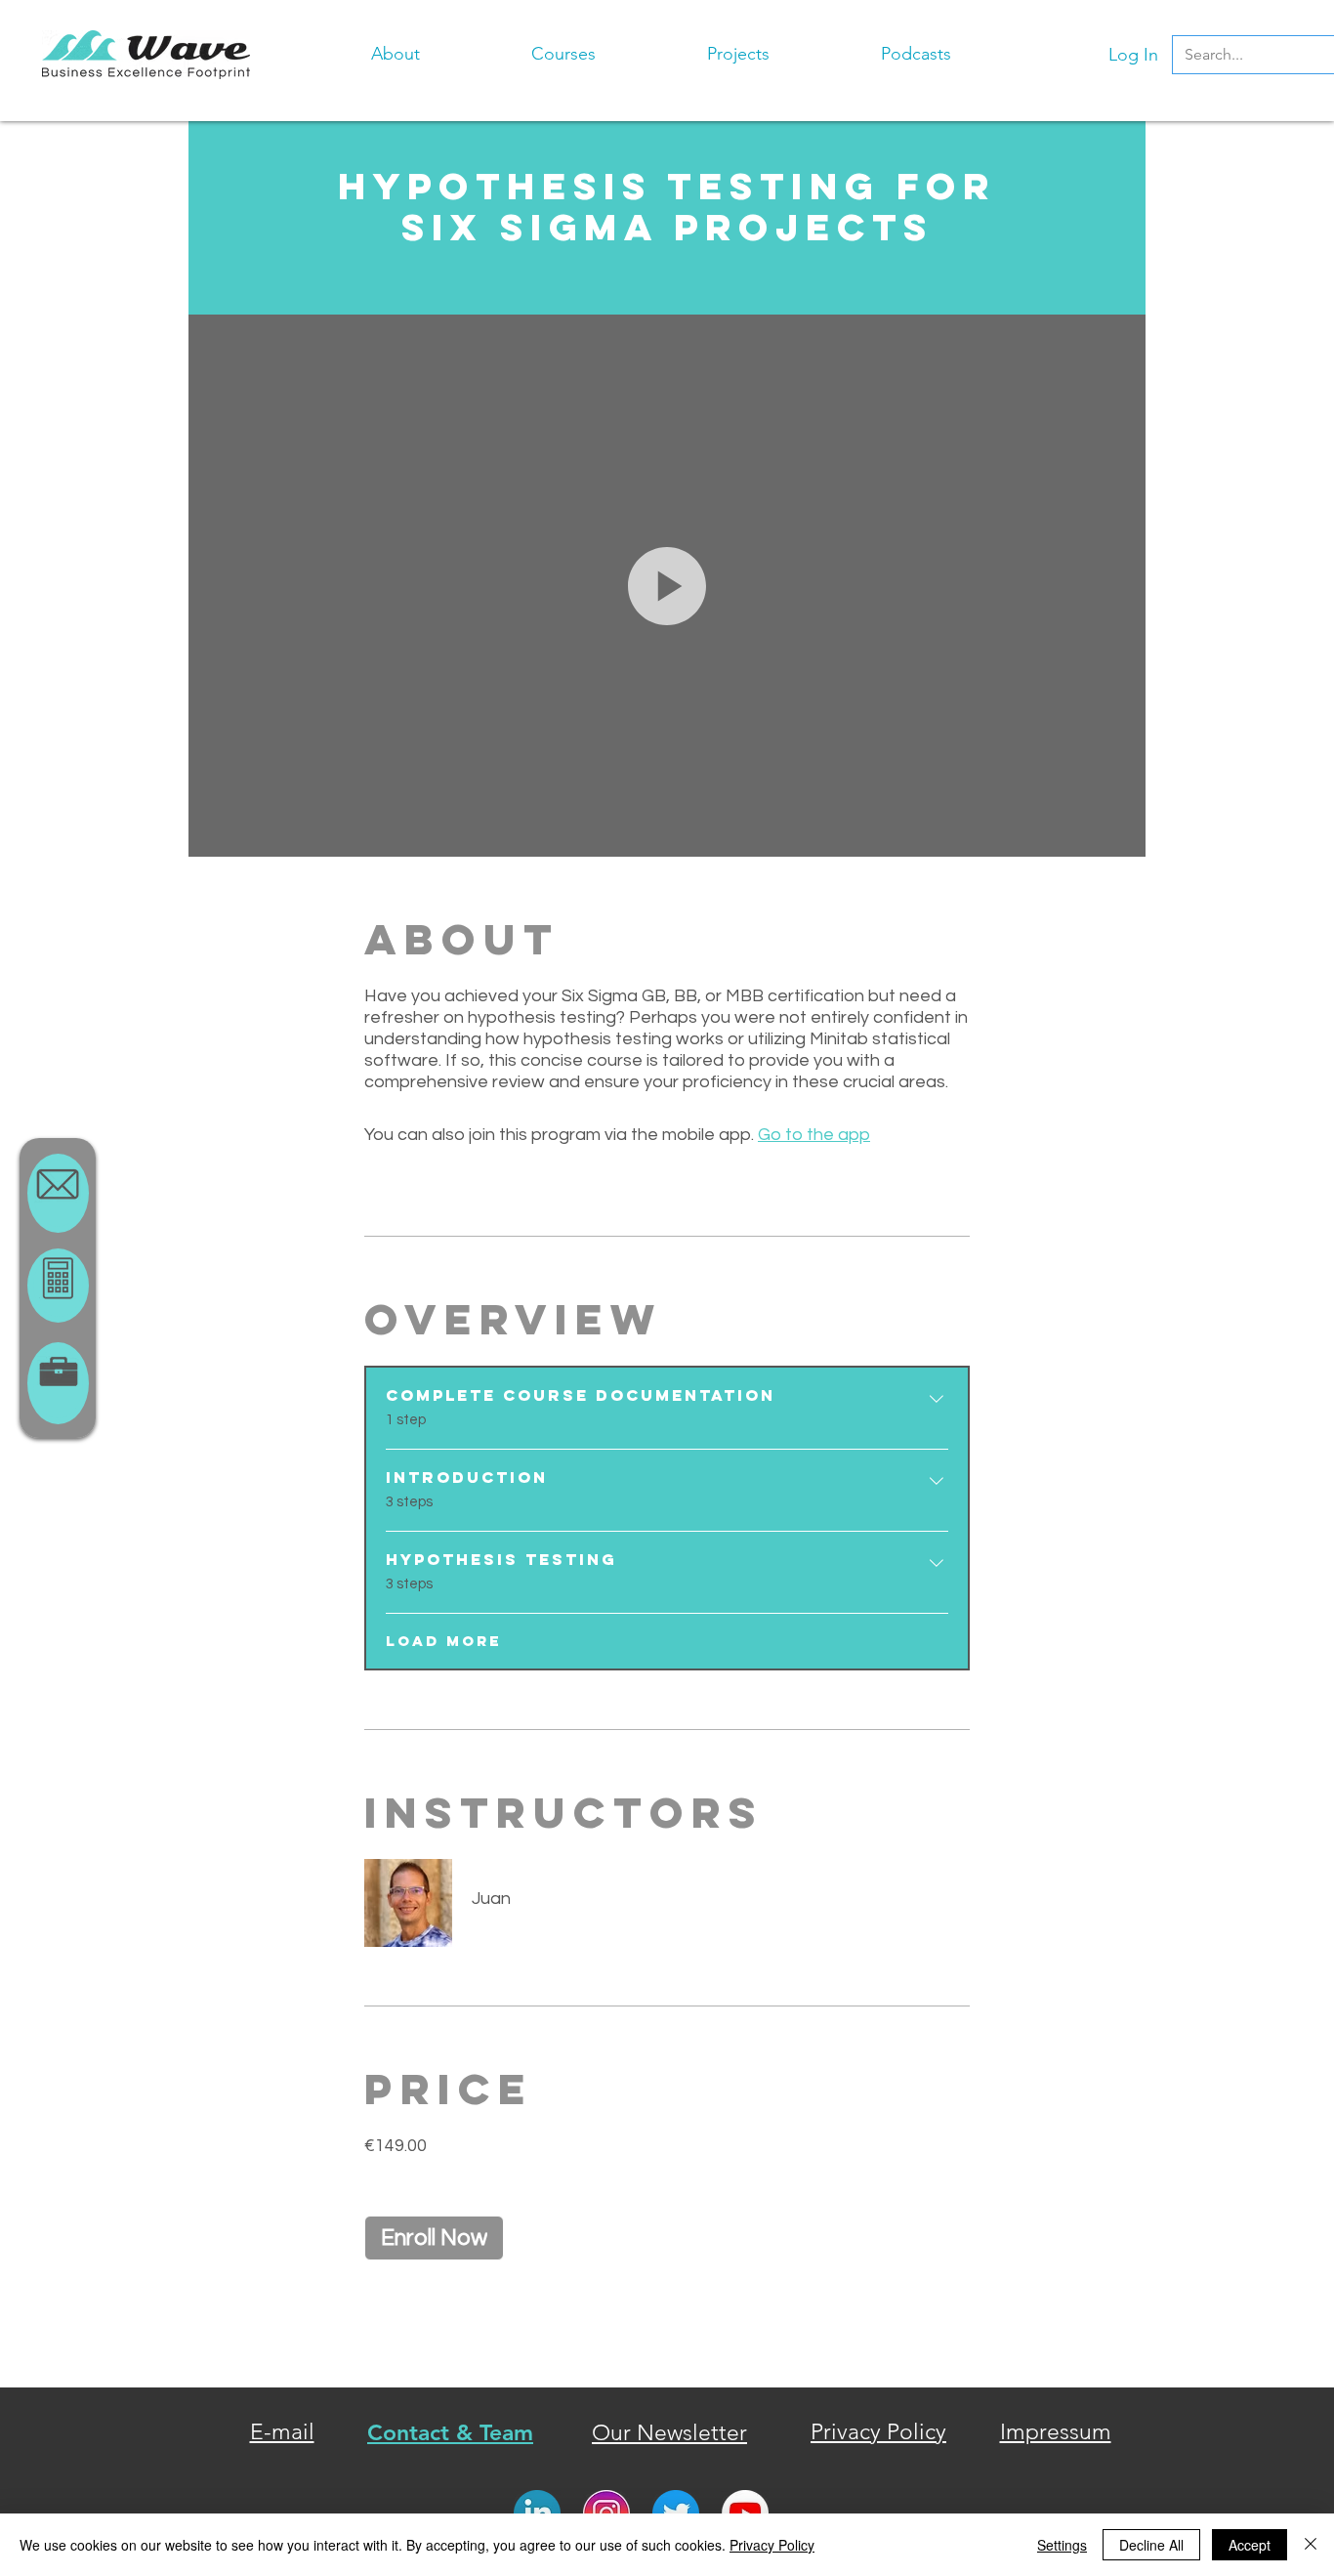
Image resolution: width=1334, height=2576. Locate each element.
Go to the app (814, 1135)
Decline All (1151, 2545)
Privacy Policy (772, 2545)
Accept (1250, 2545)
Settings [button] (1062, 2545)
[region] (58, 1193)
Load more (443, 1641)
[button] (563, 45)
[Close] (1311, 2545)
